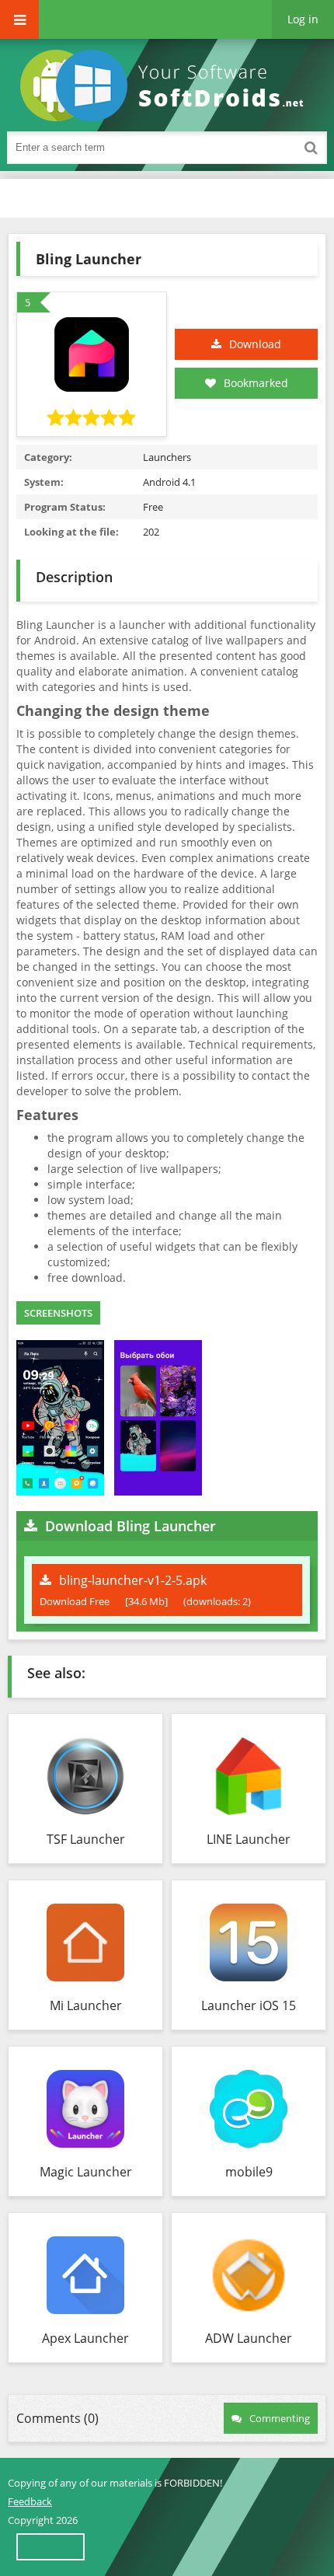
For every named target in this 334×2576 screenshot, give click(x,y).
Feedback (30, 2501)
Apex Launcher (85, 2338)
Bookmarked (256, 383)
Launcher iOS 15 (249, 2005)
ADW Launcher (249, 2338)
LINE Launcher (249, 1839)
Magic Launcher (86, 2172)
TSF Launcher (86, 1839)
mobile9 (249, 2172)
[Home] (167, 86)
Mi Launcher (86, 2005)
